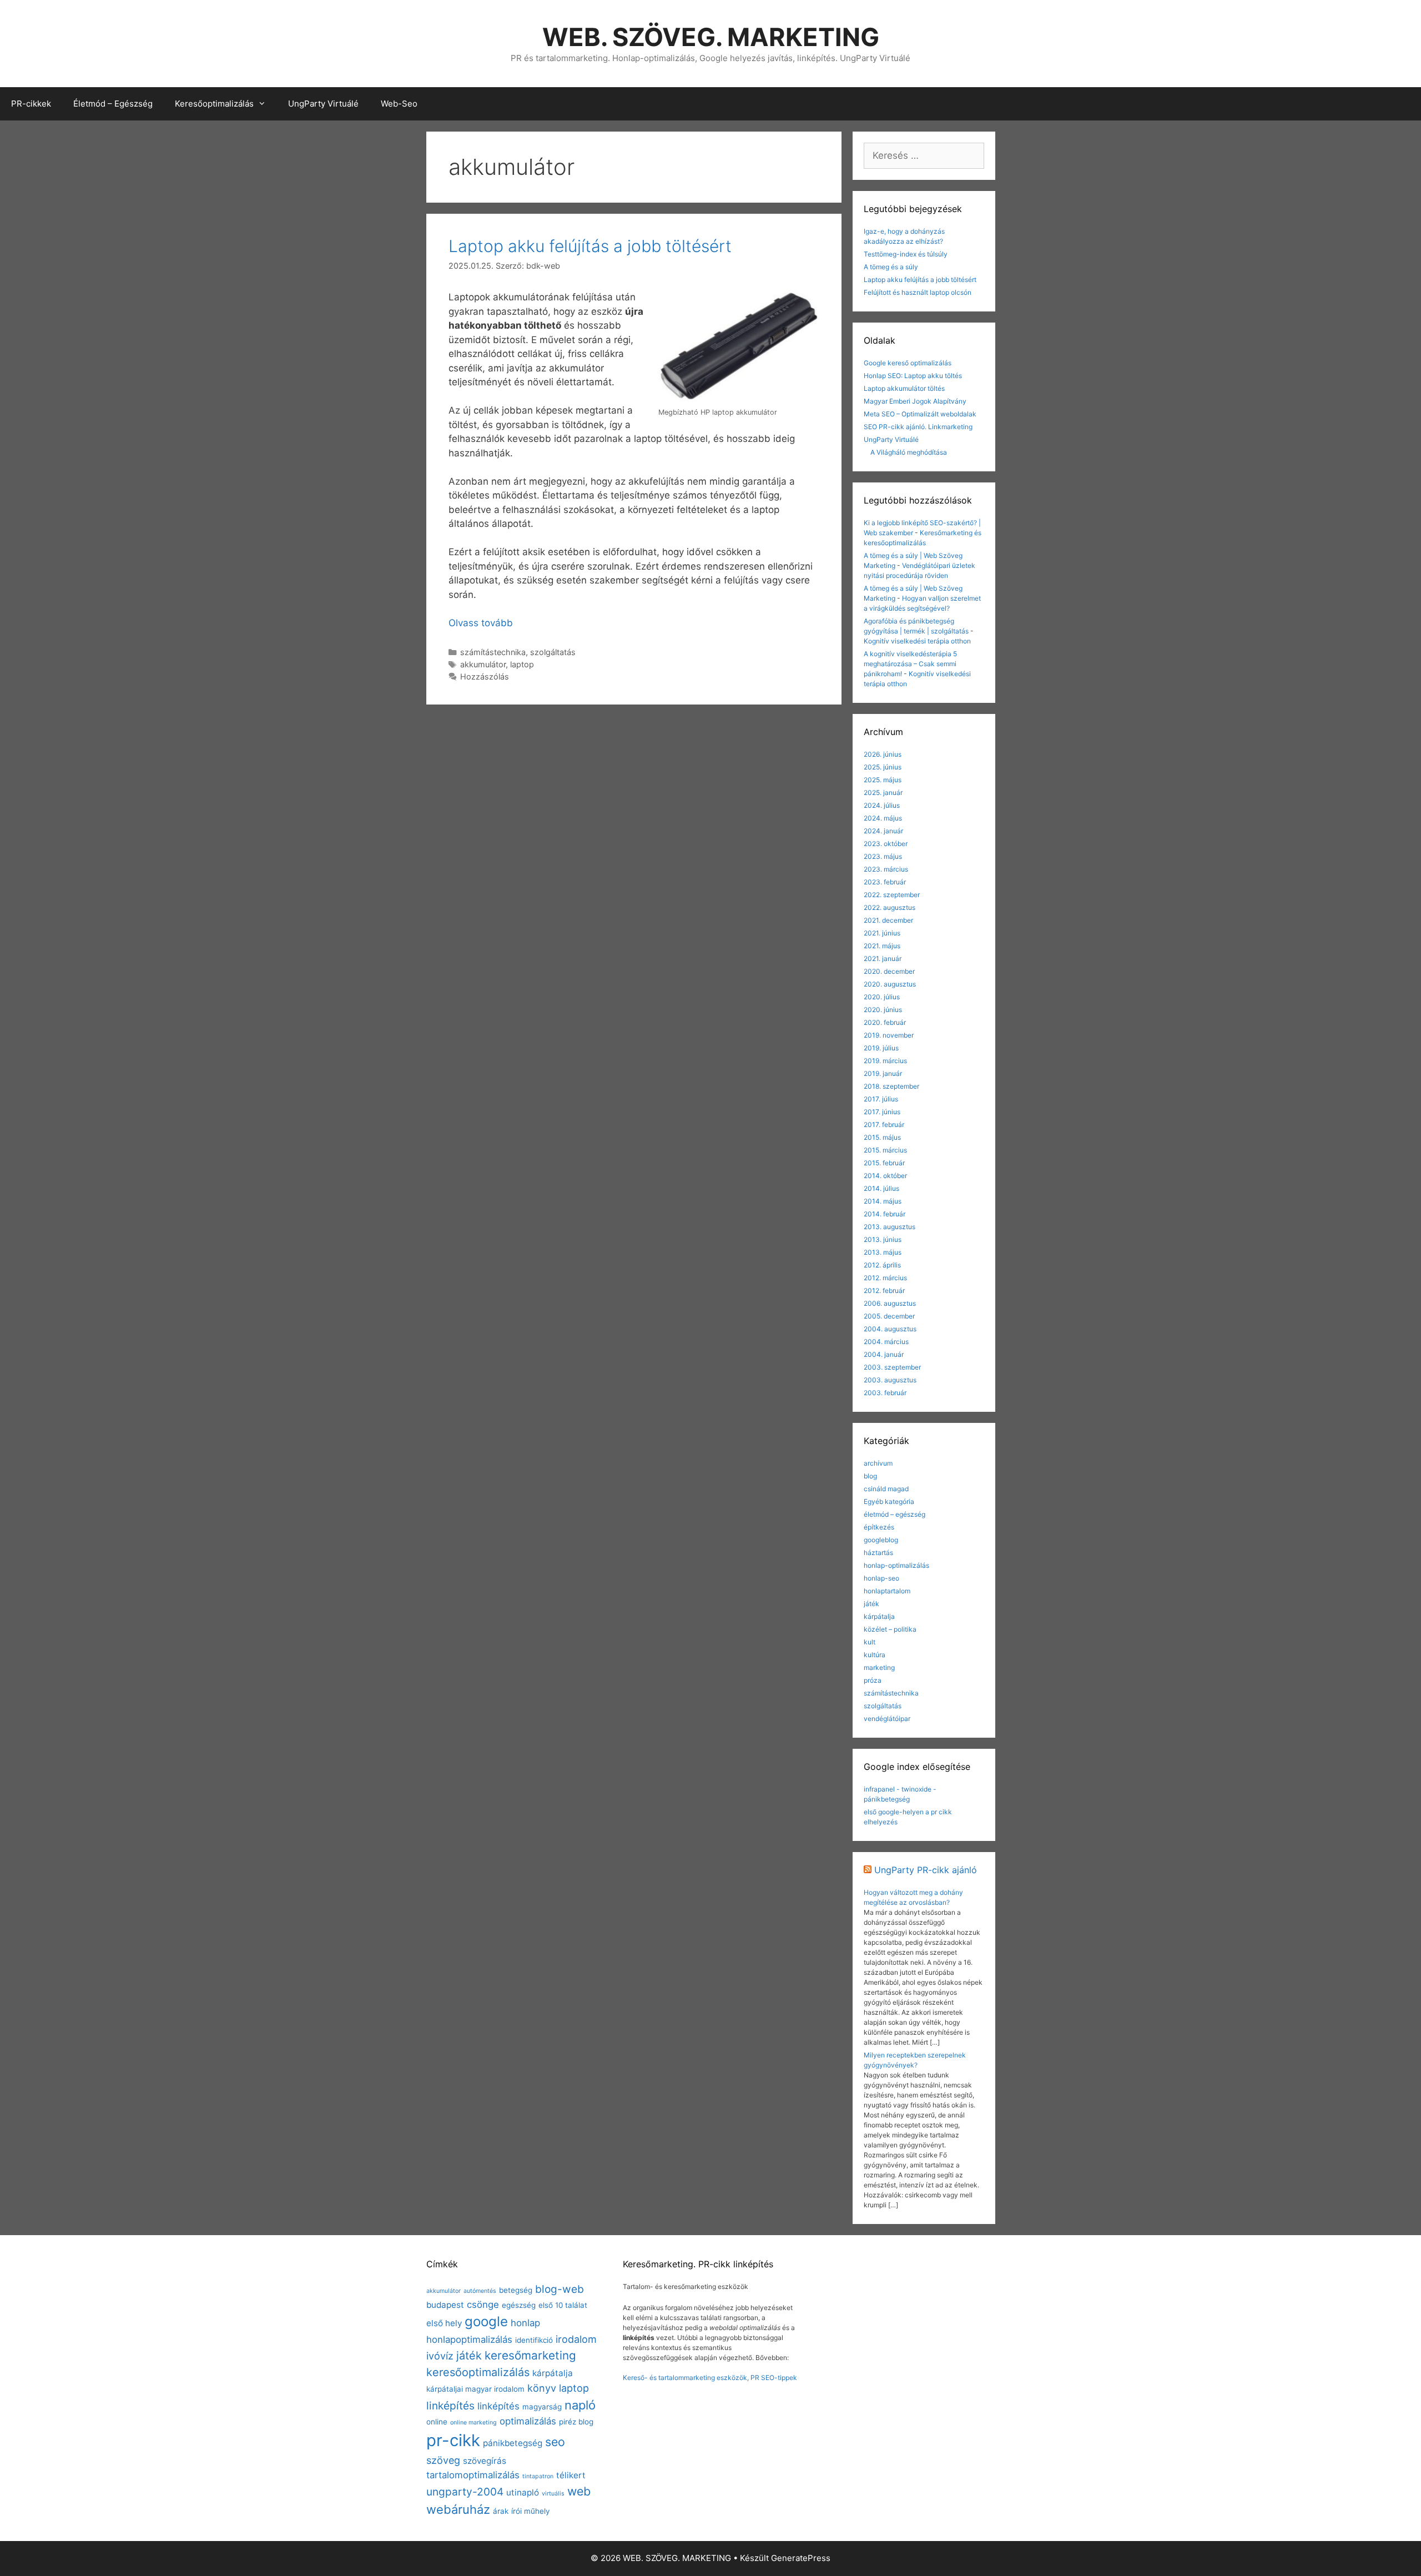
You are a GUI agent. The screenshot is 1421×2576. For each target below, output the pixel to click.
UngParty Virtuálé (323, 104)
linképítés (450, 2406)
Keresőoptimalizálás (214, 104)
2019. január (883, 1073)
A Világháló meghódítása (909, 452)
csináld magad (886, 1489)
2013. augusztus (890, 1227)
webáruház (458, 2509)
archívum (878, 1463)
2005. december (889, 1316)
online (437, 2422)
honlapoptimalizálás (469, 2339)
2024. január (883, 831)
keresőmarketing (530, 2355)
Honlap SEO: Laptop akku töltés (913, 376)
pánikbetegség (513, 2443)
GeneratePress (801, 2558)
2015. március (885, 1150)
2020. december (889, 971)
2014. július (881, 1188)
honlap (525, 2323)
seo (555, 2442)
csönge (483, 2305)
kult (870, 1642)
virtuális (553, 2494)
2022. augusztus (890, 907)
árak (501, 2511)
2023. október (886, 844)
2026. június (883, 754)
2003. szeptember (892, 1367)
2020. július (882, 997)
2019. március (885, 1061)
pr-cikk (453, 2440)
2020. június (883, 1010)
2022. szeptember (892, 895)
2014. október (885, 1176)
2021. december (888, 920)
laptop (522, 664)
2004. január (884, 1354)
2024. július (882, 805)
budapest (445, 2305)
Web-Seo (399, 104)
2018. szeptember (891, 1086)
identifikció (534, 2340)
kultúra (875, 1655)
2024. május (883, 818)
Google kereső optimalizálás (908, 363)
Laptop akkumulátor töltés (904, 388)
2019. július (881, 1048)
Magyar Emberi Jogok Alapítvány (915, 401)
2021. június (882, 933)
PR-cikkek (31, 104)
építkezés (879, 1527)
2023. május (883, 856)
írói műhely (530, 2511)
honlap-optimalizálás (896, 1565)
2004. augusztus (890, 1329)
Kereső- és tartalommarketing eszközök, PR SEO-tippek (710, 2378)
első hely (444, 2323)
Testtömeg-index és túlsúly (906, 254)
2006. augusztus (890, 1303)
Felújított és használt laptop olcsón (918, 292)
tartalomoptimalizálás (473, 2475)
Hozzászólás (485, 676)
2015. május (882, 1137)
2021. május (882, 946)
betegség (516, 2290)
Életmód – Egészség (113, 104)
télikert (571, 2475)
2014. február (885, 1214)
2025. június (883, 767)
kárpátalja (879, 1616)
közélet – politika (890, 1629)
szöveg (443, 2460)
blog (870, 1476)
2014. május (883, 1201)
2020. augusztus (890, 984)
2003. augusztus (890, 1380)
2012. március (885, 1278)
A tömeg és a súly (891, 267)
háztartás (878, 1553)
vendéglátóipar (887, 1719)
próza (873, 1680)
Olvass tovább (481, 623)
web (579, 2491)
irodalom (576, 2339)
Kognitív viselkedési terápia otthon (917, 641)
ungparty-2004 (465, 2492)
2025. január (883, 793)
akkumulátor (483, 664)
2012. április (882, 1265)
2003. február (885, 1393)
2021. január (883, 959)
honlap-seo (881, 1578)
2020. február (885, 1022)
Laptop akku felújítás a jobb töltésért (590, 246)
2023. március (886, 869)
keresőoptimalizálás (478, 2372)
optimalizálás (528, 2421)
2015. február (884, 1163)
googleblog (881, 1540)
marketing (879, 1667)
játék (871, 1604)
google (486, 2321)
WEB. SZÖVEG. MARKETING (711, 37)
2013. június (883, 1239)
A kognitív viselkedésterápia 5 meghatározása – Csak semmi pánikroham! (910, 664)
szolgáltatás (553, 652)
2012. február (884, 1290)
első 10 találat (563, 2305)
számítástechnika (493, 652)
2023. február (885, 882)
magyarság (542, 2407)
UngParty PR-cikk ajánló (926, 1870)
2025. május (883, 780)
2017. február (884, 1125)
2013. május (883, 1252)
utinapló (523, 2492)
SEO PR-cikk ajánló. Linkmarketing (918, 427)
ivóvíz (440, 2356)
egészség (519, 2305)
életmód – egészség (895, 1514)
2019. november (889, 1035)
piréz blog (576, 2422)
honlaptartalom (887, 1591)
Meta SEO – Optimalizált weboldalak (920, 414)
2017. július (881, 1099)
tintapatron (538, 2476)
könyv (542, 2388)
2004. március (886, 1342)
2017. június (882, 1112)
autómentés (480, 2291)
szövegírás (485, 2461)
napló (580, 2405)
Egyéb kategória (889, 1501)
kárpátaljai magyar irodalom (475, 2389)
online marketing (473, 2422)
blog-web (560, 2289)
